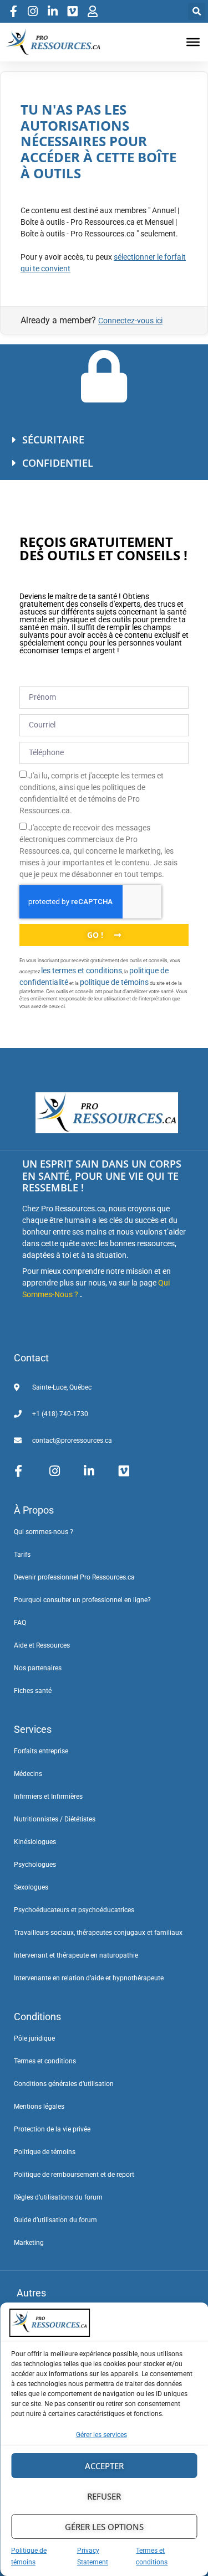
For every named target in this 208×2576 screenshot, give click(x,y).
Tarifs (22, 1555)
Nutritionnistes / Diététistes (55, 1819)
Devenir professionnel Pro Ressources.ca (74, 1577)
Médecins (28, 1774)
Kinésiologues (35, 1842)
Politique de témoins (45, 2152)
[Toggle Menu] (193, 42)
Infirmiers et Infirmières (48, 1797)
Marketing (29, 2243)
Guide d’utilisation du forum (55, 2220)
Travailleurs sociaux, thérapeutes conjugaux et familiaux (98, 1933)
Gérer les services (102, 2435)
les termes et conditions (82, 970)
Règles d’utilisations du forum (58, 2197)
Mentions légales (39, 2107)
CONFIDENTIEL (58, 463)
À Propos (34, 1510)
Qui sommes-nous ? (44, 1532)
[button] (197, 11)
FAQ (20, 1623)
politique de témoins (114, 982)
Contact (31, 1358)
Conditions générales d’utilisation (64, 2084)
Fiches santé (33, 1691)
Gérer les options (104, 2527)
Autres (31, 2293)
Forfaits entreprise (41, 1751)
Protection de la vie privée (52, 2129)
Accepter (104, 2466)
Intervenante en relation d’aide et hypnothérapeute (89, 1978)
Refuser (104, 2496)
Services (33, 1729)
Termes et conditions (45, 2061)
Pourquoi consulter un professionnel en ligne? (82, 1600)
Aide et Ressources (42, 1645)
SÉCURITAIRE (53, 440)
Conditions (37, 2017)
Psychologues (35, 1865)
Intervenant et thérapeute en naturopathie (76, 1955)
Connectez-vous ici (130, 321)
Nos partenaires (38, 1668)
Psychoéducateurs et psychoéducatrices (74, 1910)
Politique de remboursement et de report (74, 2175)
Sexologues (31, 1887)
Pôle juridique (34, 2038)
